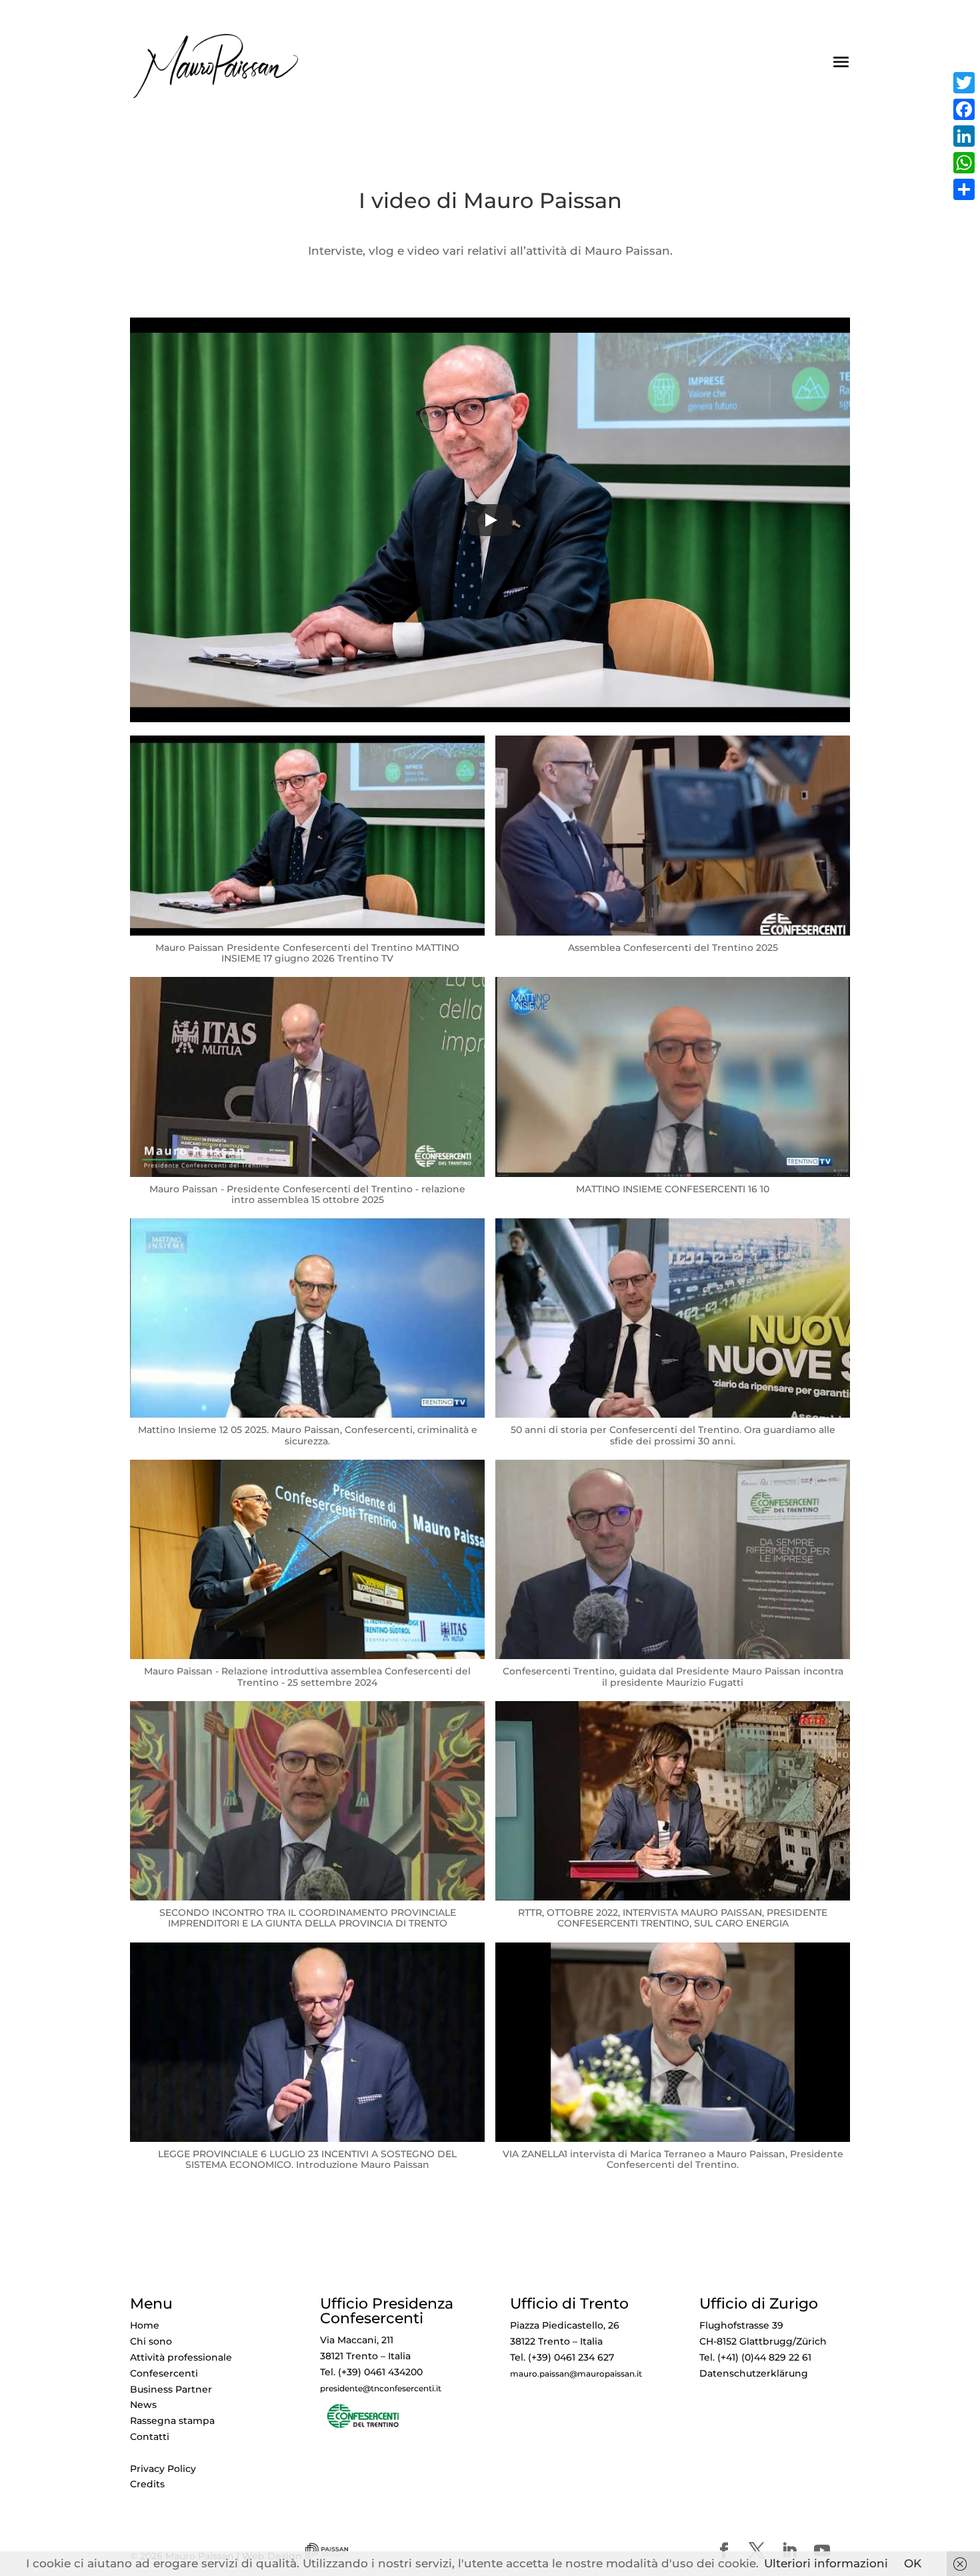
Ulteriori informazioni (826, 2563)
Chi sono (151, 2341)
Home (145, 2325)
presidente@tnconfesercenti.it (381, 2389)
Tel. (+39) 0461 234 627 (562, 2357)
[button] (307, 856)
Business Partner (171, 2389)
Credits (147, 2484)
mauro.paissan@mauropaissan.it (576, 2374)
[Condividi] (964, 189)
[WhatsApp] (964, 163)
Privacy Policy (163, 2469)
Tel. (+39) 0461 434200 (371, 2372)
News (143, 2405)
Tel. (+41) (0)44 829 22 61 (755, 2357)
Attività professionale (181, 2357)
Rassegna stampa (172, 2421)
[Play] (490, 520)
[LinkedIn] (964, 136)
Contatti (150, 2437)
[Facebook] (964, 109)
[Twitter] (964, 83)
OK (913, 2563)
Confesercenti (164, 2373)
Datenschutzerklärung (754, 2373)
